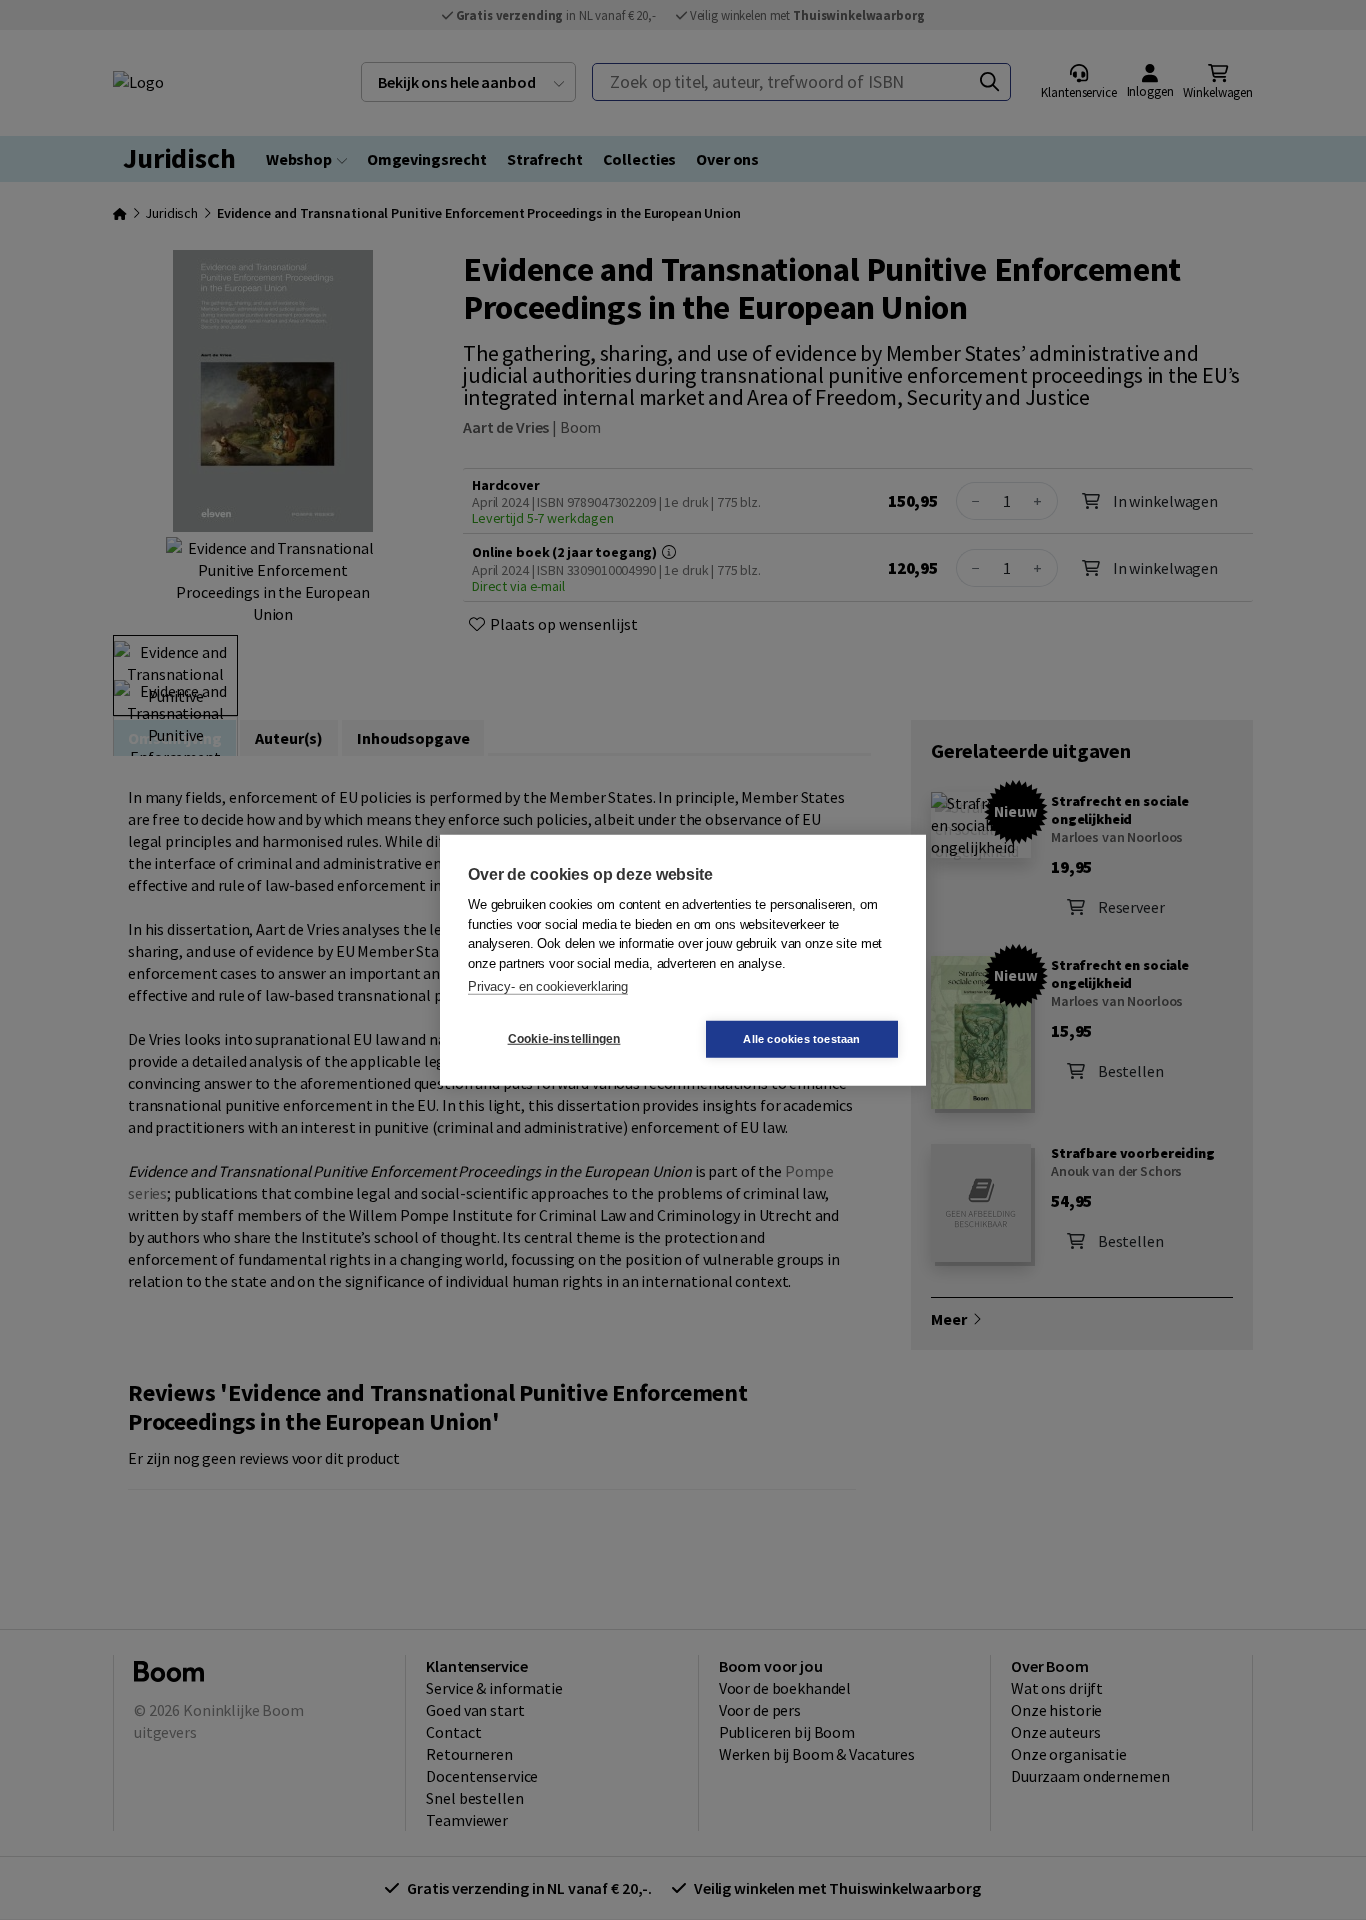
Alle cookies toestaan (801, 1038)
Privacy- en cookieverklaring (548, 986)
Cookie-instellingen (564, 1039)
